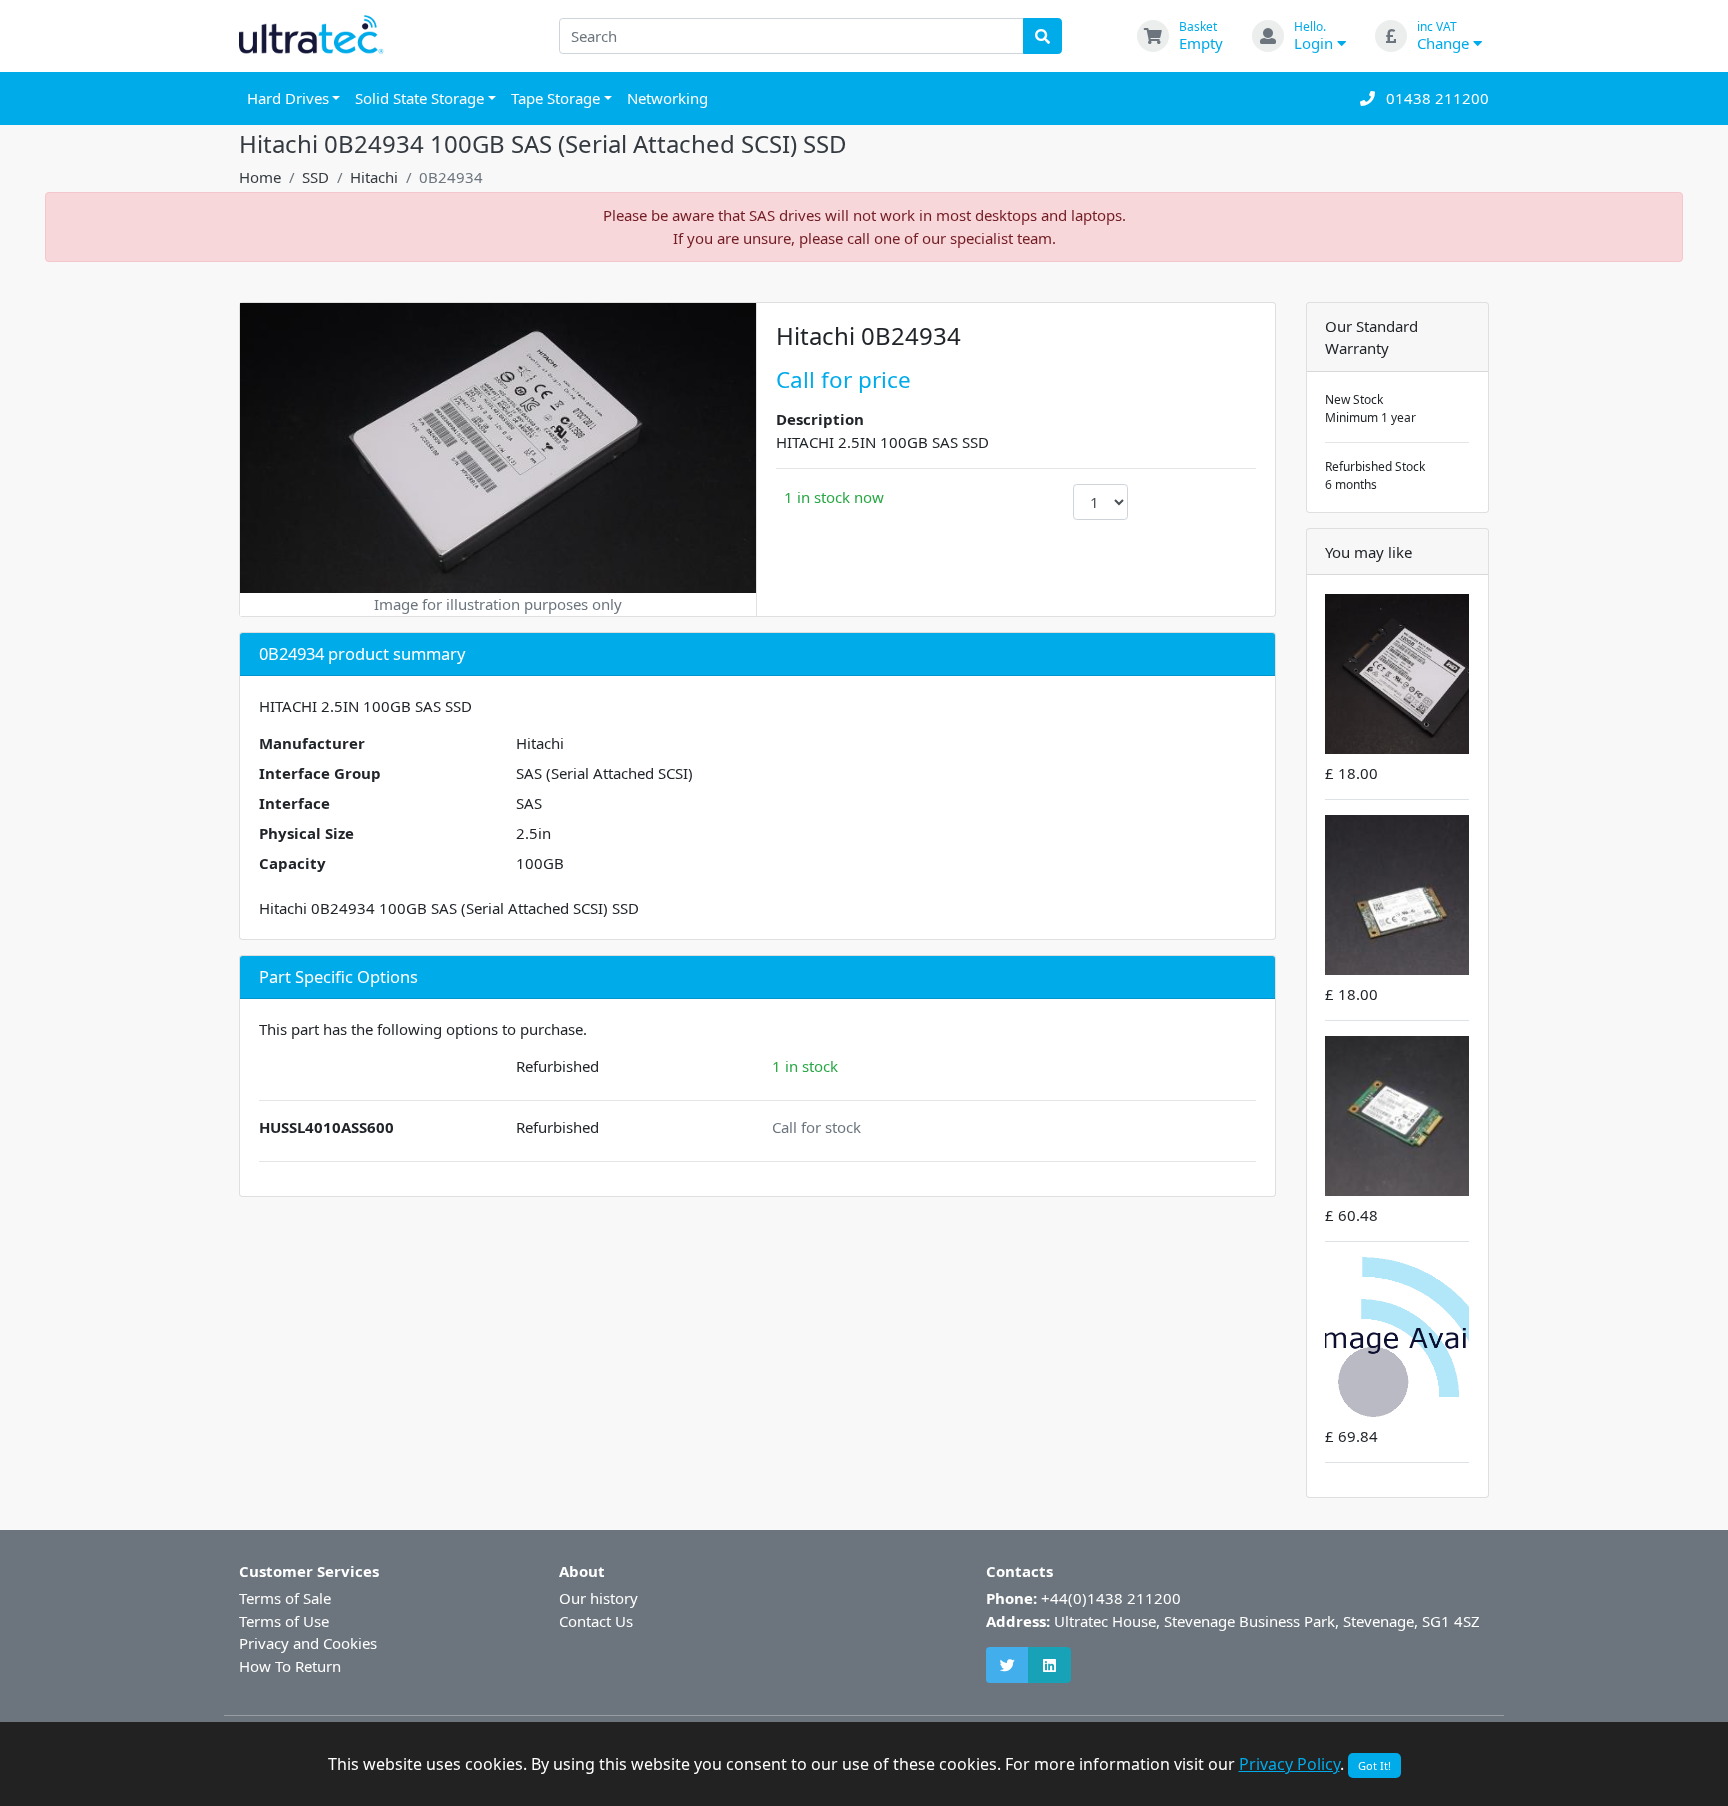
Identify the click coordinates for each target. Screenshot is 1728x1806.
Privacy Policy (1289, 1764)
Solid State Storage (419, 98)
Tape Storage (555, 98)
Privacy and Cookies (308, 1643)
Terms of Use (284, 1621)
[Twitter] (1007, 1665)
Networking (667, 98)
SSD (315, 177)
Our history (598, 1598)
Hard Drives (288, 98)
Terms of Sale (285, 1598)
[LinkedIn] (1049, 1665)
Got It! (1374, 1765)
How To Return (290, 1666)
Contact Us (596, 1621)
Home (260, 177)
